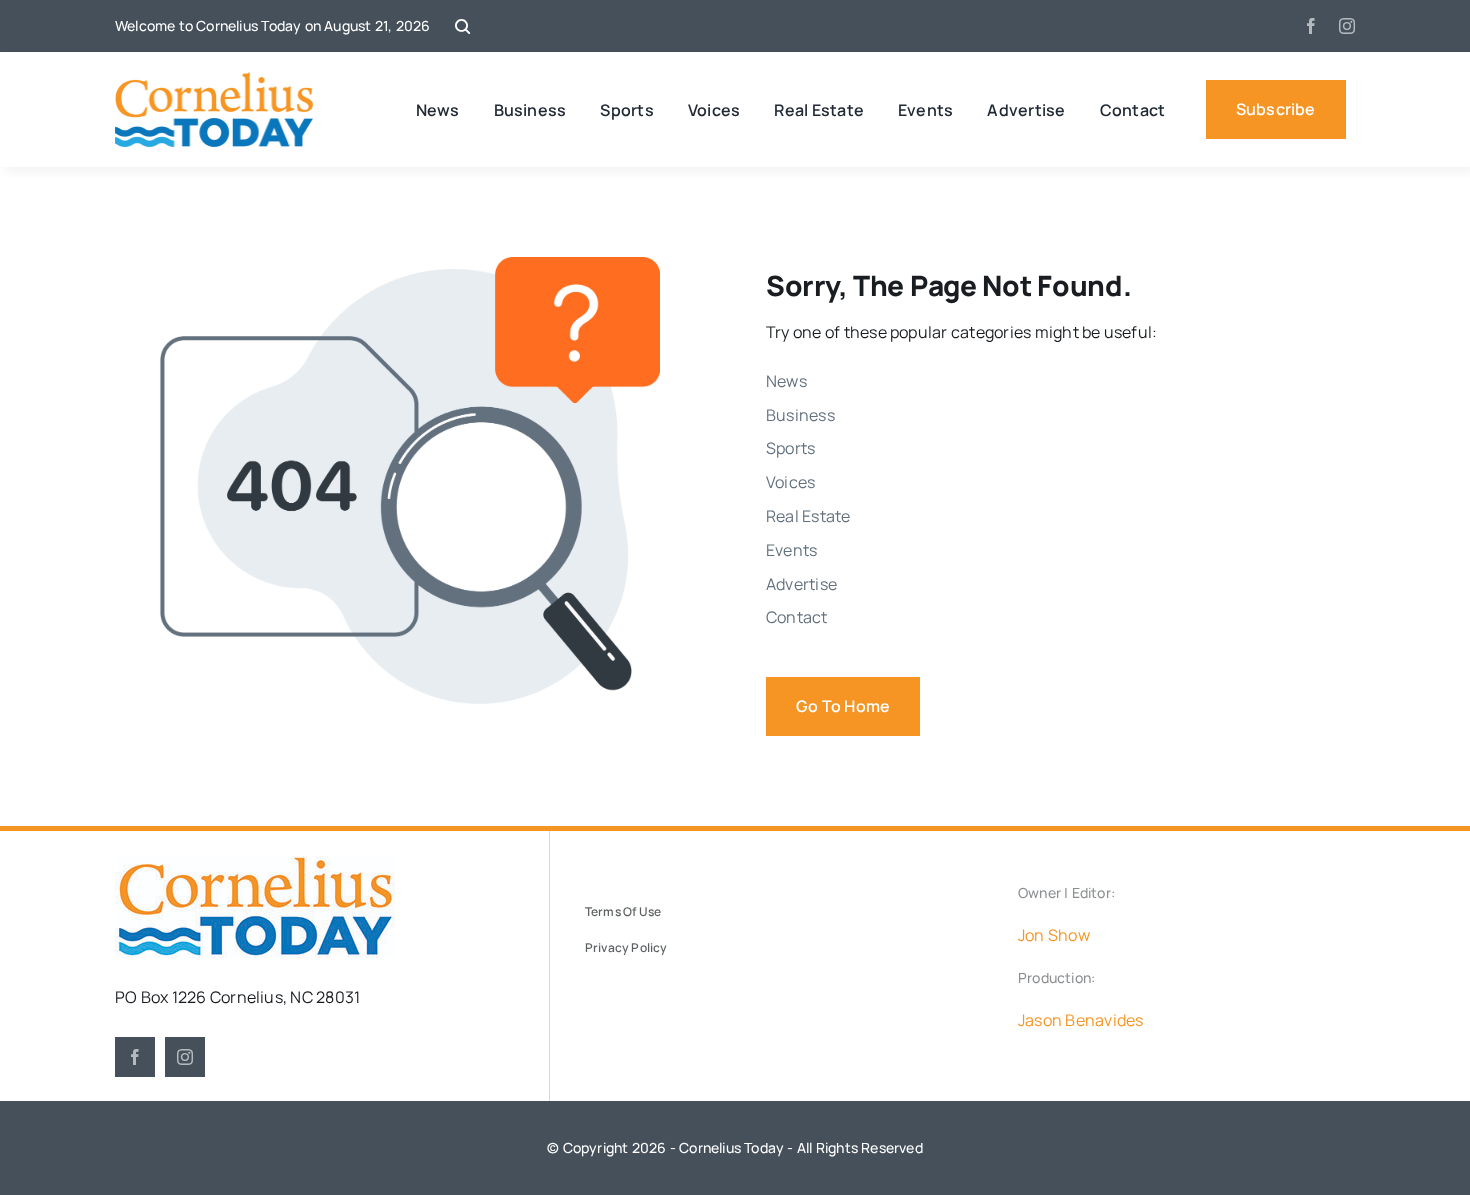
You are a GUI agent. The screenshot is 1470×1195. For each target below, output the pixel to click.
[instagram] (1347, 26)
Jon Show (1054, 935)
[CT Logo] (214, 80)
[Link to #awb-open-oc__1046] (462, 26)
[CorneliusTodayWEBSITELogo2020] (255, 864)
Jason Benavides (1081, 1020)
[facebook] (1311, 26)
